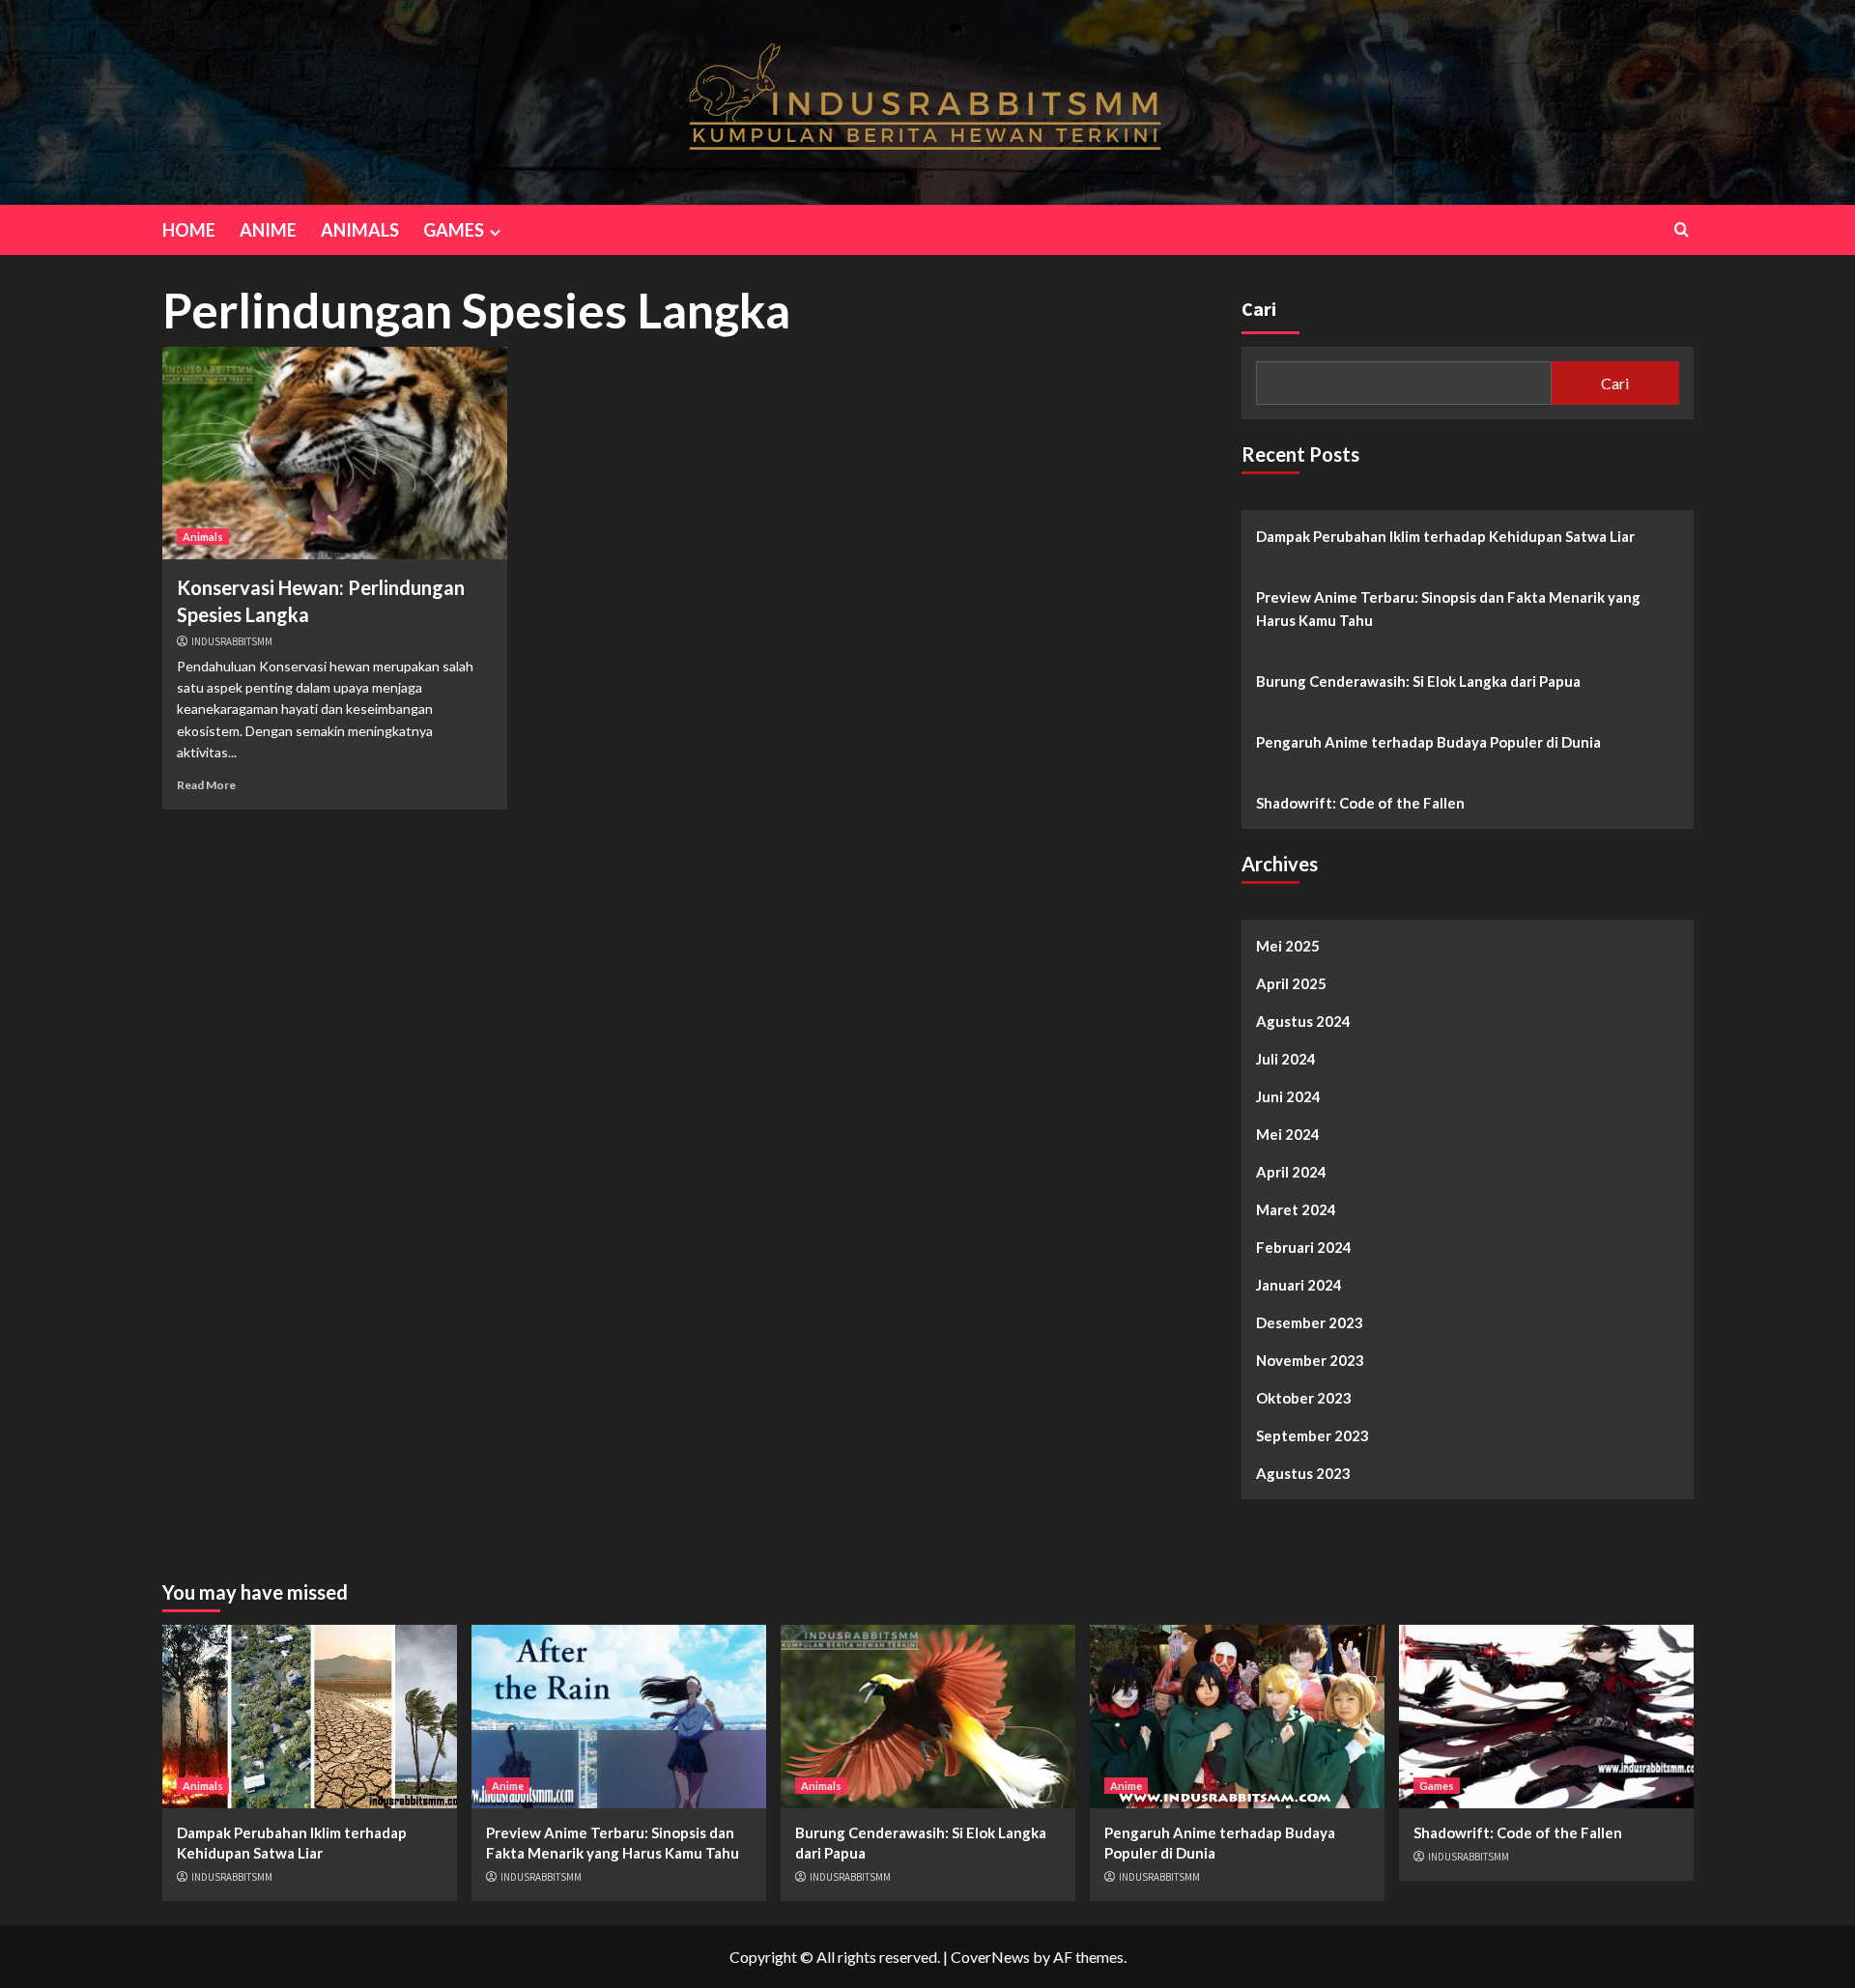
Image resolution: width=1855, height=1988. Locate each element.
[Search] (1682, 229)
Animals (203, 537)
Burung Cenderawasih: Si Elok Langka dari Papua (1418, 681)
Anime (508, 1786)
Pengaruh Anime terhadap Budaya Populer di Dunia (1428, 742)
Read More (206, 785)
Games (1437, 1786)
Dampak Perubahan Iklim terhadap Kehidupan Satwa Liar (1445, 536)
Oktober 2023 (1304, 1398)
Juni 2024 (1288, 1096)
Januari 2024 (1299, 1285)
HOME (189, 230)
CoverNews (990, 1957)
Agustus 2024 (1303, 1021)
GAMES (454, 230)
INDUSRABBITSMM (232, 641)
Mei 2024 (1288, 1134)
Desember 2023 (1310, 1322)
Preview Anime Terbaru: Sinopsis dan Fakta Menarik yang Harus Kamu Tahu (1448, 609)
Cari (1259, 309)
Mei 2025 (1288, 946)
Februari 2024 (1304, 1247)
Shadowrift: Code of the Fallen (1360, 803)
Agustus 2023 (1303, 1473)
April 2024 (1291, 1172)
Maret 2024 (1296, 1209)
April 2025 (1291, 983)
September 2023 (1313, 1435)
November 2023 (1310, 1360)
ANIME (268, 230)
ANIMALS (360, 230)
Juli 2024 (1286, 1059)
